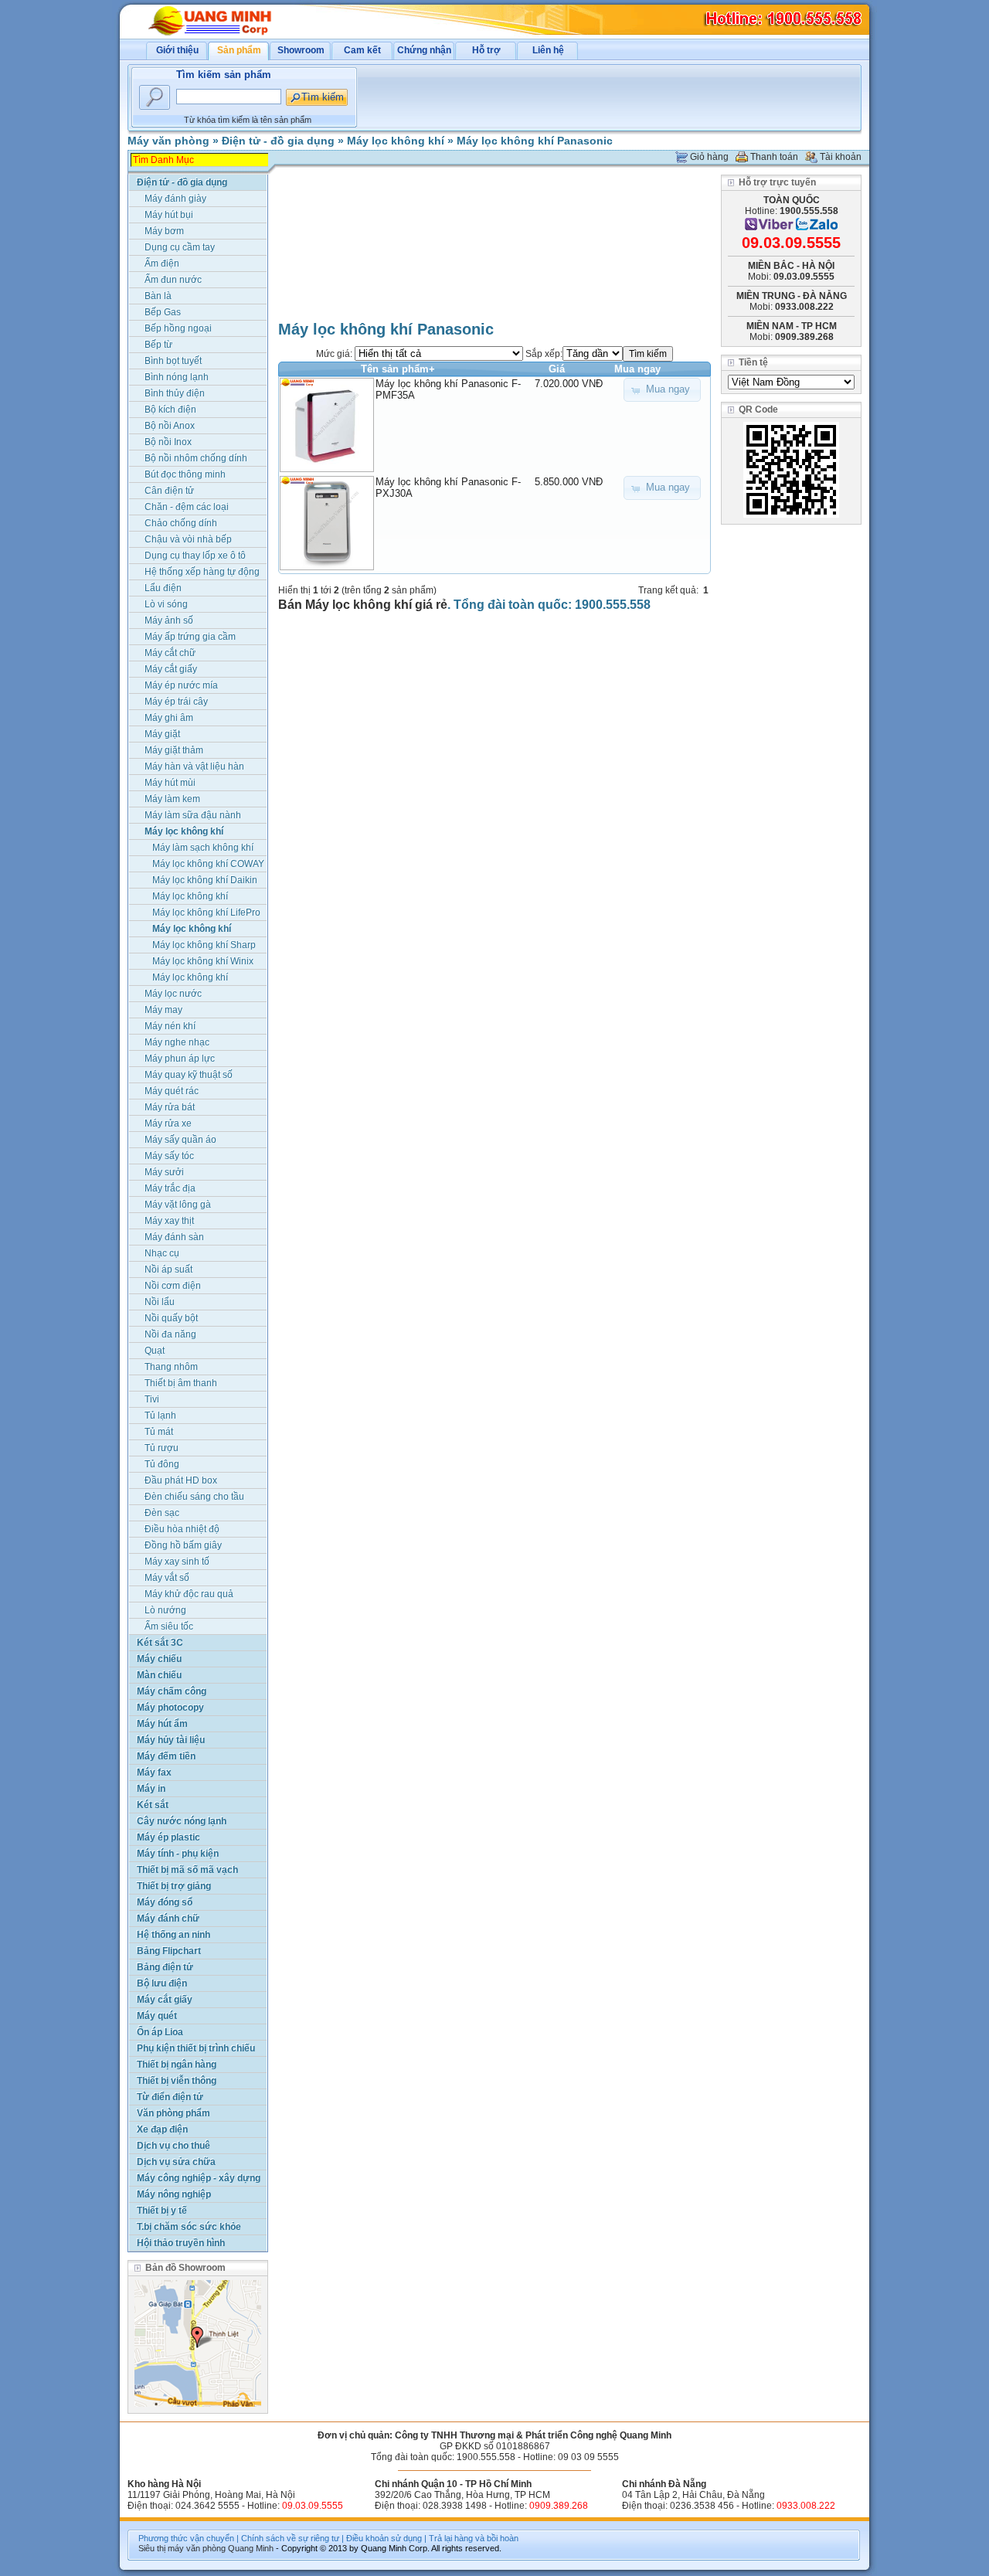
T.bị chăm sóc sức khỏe (189, 2227)
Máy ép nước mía (181, 685)
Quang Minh (251, 2548)
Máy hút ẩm (162, 1724)
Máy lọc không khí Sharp (204, 945)
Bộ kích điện (170, 410)
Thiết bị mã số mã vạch (187, 1870)
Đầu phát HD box (181, 1480)
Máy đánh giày (175, 199)
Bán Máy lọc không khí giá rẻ (363, 605)
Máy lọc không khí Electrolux (190, 897)
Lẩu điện (163, 588)
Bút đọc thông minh (185, 474)
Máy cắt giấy (171, 669)
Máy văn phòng (168, 141)
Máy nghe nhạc (177, 1042)
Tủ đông (162, 1464)
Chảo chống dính (181, 523)
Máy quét (157, 2016)
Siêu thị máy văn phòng (182, 2548)
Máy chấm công (172, 1691)
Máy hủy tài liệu (171, 1740)
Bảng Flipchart (169, 1951)
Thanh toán (774, 157)
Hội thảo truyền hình (181, 2243)
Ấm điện (162, 263)
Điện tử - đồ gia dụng (278, 141)
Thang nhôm (171, 1367)
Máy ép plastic (168, 1837)
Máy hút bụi (169, 215)
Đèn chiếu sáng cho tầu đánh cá (194, 1498)
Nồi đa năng (170, 1334)
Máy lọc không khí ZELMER (190, 979)
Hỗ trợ (486, 50)
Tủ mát (159, 1432)
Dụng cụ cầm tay (180, 247)
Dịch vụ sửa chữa (176, 2162)
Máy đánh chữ (168, 1918)
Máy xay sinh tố (177, 1562)
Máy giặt (162, 734)
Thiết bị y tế (162, 2211)
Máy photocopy (170, 1708)
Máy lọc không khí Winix (203, 961)
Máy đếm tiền (166, 1756)
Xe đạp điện (162, 2129)
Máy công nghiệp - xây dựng (199, 2178)
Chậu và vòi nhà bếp (188, 539)
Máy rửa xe (168, 1123)
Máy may (163, 1010)
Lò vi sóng (166, 604)
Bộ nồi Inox (168, 442)
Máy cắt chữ (170, 653)
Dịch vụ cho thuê (173, 2146)
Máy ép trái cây (176, 702)
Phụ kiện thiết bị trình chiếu (196, 2048)
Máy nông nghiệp (174, 2194)
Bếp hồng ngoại (178, 328)
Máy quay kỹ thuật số (189, 1075)
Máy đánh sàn (174, 1237)
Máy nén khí (170, 1026)
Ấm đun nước (173, 280)
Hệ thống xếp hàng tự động (202, 572)
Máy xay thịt (169, 1221)
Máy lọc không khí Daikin (205, 880)
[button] (662, 390)
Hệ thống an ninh (173, 1935)
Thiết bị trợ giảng (174, 1886)
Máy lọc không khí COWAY (208, 864)
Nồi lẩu (160, 1302)
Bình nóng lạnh (177, 377)
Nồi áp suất (168, 1269)
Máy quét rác (172, 1091)
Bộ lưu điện (162, 1983)
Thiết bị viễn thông (177, 2081)
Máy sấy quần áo (180, 1140)
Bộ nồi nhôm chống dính (196, 458)
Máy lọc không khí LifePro (206, 912)
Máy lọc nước (173, 994)
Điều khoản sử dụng (384, 2538)
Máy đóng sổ (165, 1902)
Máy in (151, 1789)
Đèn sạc (162, 1513)
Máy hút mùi (170, 783)
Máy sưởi (164, 1172)
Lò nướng (165, 1610)
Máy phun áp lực (180, 1059)
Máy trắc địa (170, 1188)
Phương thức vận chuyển (186, 2538)
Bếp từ (158, 345)
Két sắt (153, 1805)
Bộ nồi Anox (170, 426)
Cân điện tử (169, 491)
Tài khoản (841, 157)
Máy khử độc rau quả (189, 1594)
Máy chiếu (159, 1659)
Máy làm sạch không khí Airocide (203, 849)
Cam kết (362, 50)
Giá (557, 369)
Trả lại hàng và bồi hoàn (474, 2538)
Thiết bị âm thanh (181, 1383)
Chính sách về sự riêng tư (290, 2538)
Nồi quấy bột (171, 1318)
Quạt (155, 1351)
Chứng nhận (424, 50)
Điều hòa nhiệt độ (182, 1529)
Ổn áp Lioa (160, 2032)
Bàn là (158, 296)
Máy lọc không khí (396, 141)
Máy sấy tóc (169, 1156)
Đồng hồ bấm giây (183, 1545)
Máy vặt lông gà (178, 1205)
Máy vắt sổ (167, 1578)
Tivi (152, 1399)
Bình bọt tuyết (173, 361)
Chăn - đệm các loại (187, 507)
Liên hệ (548, 50)
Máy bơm (164, 231)
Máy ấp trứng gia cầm (190, 637)
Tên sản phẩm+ (398, 369)
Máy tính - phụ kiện (178, 1854)
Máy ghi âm (169, 718)
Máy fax (154, 1772)
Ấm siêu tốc (169, 1626)
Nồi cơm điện (173, 1286)
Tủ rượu (161, 1448)
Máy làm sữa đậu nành (193, 815)
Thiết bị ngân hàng (177, 2065)
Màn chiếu (159, 1675)
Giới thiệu (177, 50)
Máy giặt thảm (174, 750)
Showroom (301, 50)
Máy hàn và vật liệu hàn (194, 766)
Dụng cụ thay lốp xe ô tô (195, 556)
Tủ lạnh (160, 1415)
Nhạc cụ (162, 1253)
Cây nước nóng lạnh (182, 1821)
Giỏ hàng (709, 157)
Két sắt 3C (160, 1643)
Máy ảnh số (169, 620)
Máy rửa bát (170, 1107)
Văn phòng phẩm (173, 2113)
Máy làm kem (172, 799)
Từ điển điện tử (170, 2097)
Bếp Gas (163, 312)
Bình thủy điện (175, 393)
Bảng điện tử (165, 1967)
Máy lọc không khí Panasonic (535, 141)
